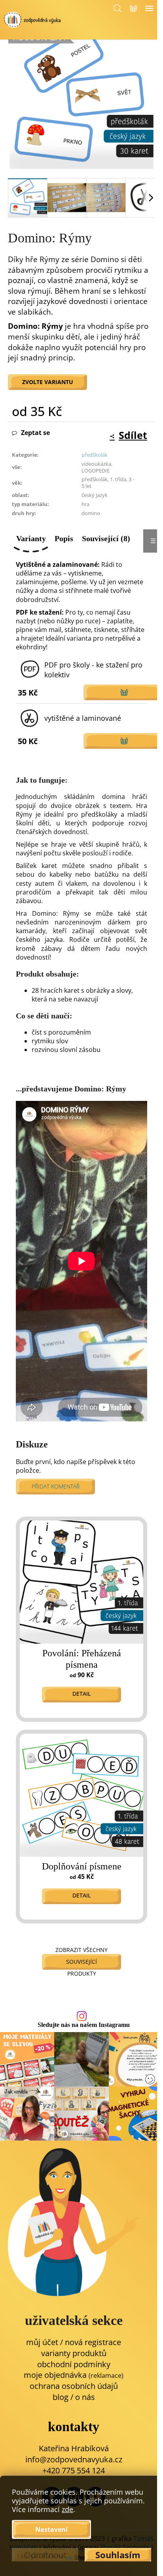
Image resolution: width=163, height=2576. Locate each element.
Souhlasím (118, 2555)
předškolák (95, 455)
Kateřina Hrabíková (74, 2448)
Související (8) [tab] (106, 538)
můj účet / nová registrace (74, 2342)
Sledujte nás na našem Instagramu (84, 2025)
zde (67, 2509)
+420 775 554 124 (74, 2470)
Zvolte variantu (48, 382)
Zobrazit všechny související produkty (81, 1962)
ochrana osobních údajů (74, 2386)
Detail (81, 1694)
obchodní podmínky (74, 2364)
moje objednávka (74, 2375)
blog (61, 2397)
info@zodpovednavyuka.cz (74, 2459)
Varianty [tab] (31, 538)
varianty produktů (74, 2353)
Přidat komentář (56, 1486)
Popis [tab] (64, 538)
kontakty (74, 2427)
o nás (85, 2397)
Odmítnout (45, 2555)
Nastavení (51, 2529)
